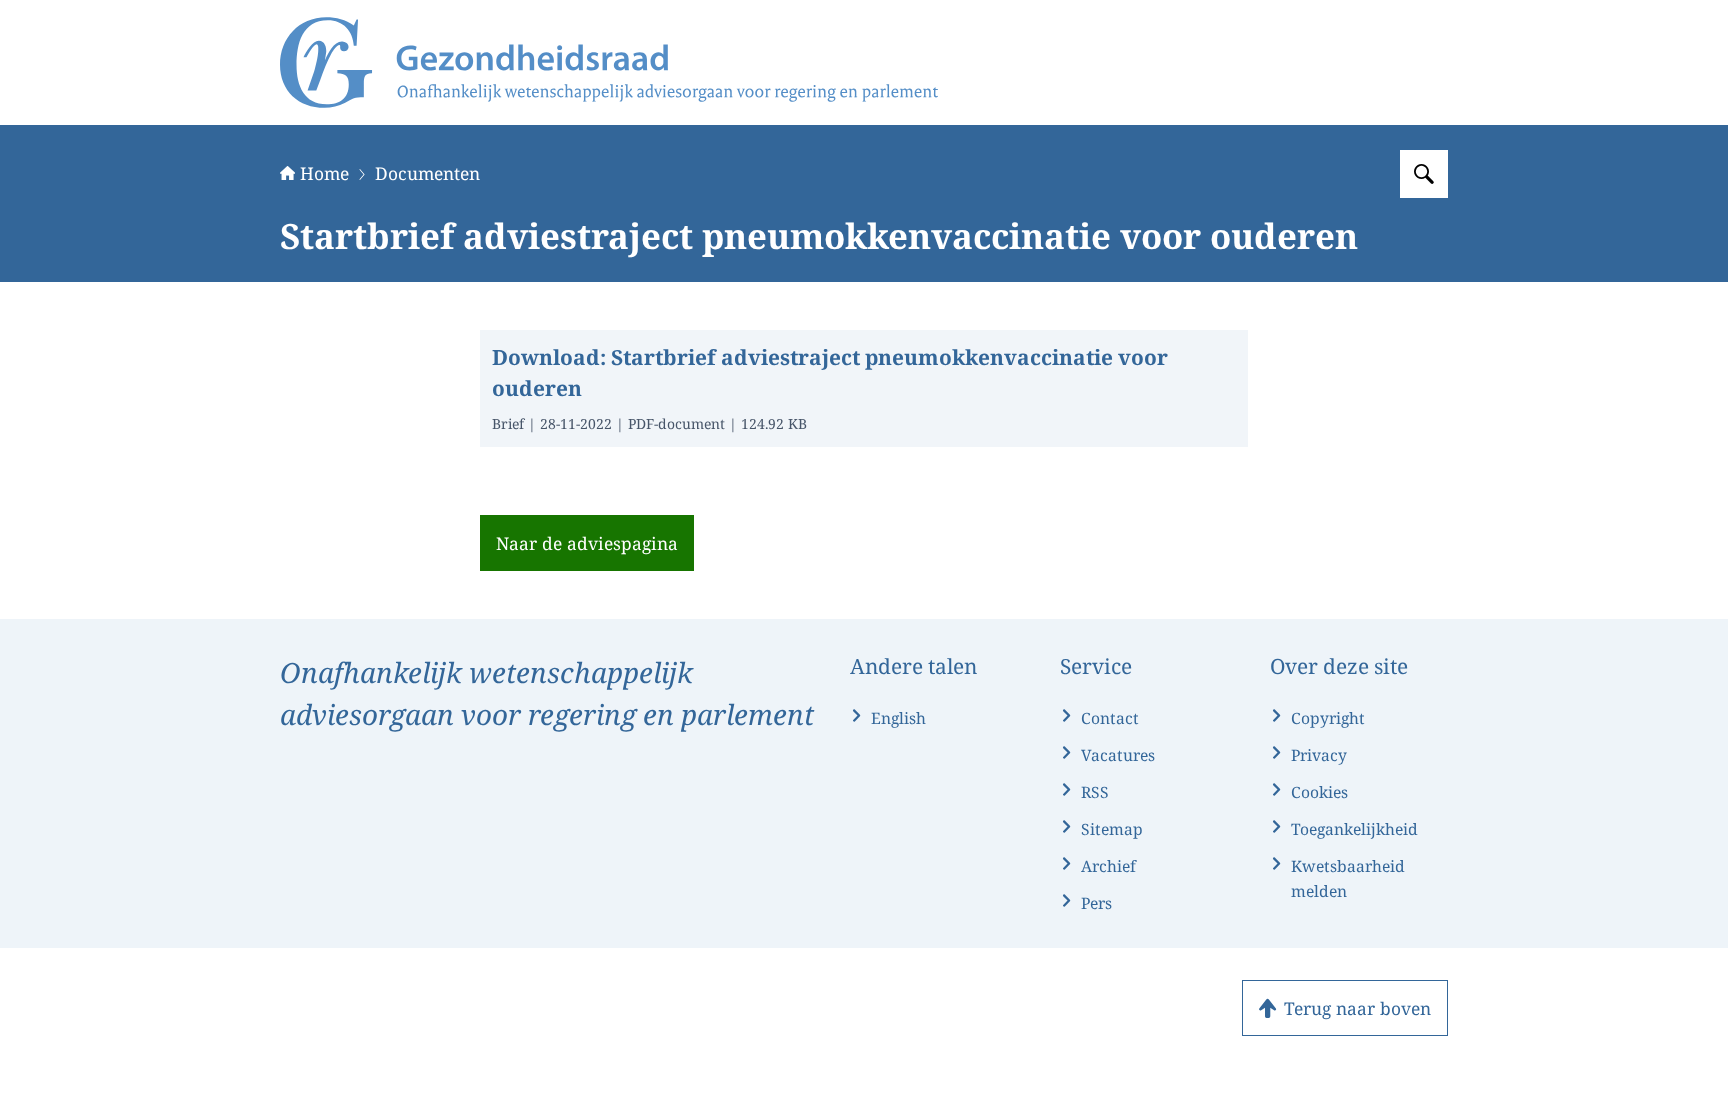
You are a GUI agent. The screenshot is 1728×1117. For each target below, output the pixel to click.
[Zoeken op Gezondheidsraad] (1424, 174)
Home (324, 173)
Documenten (427, 173)
